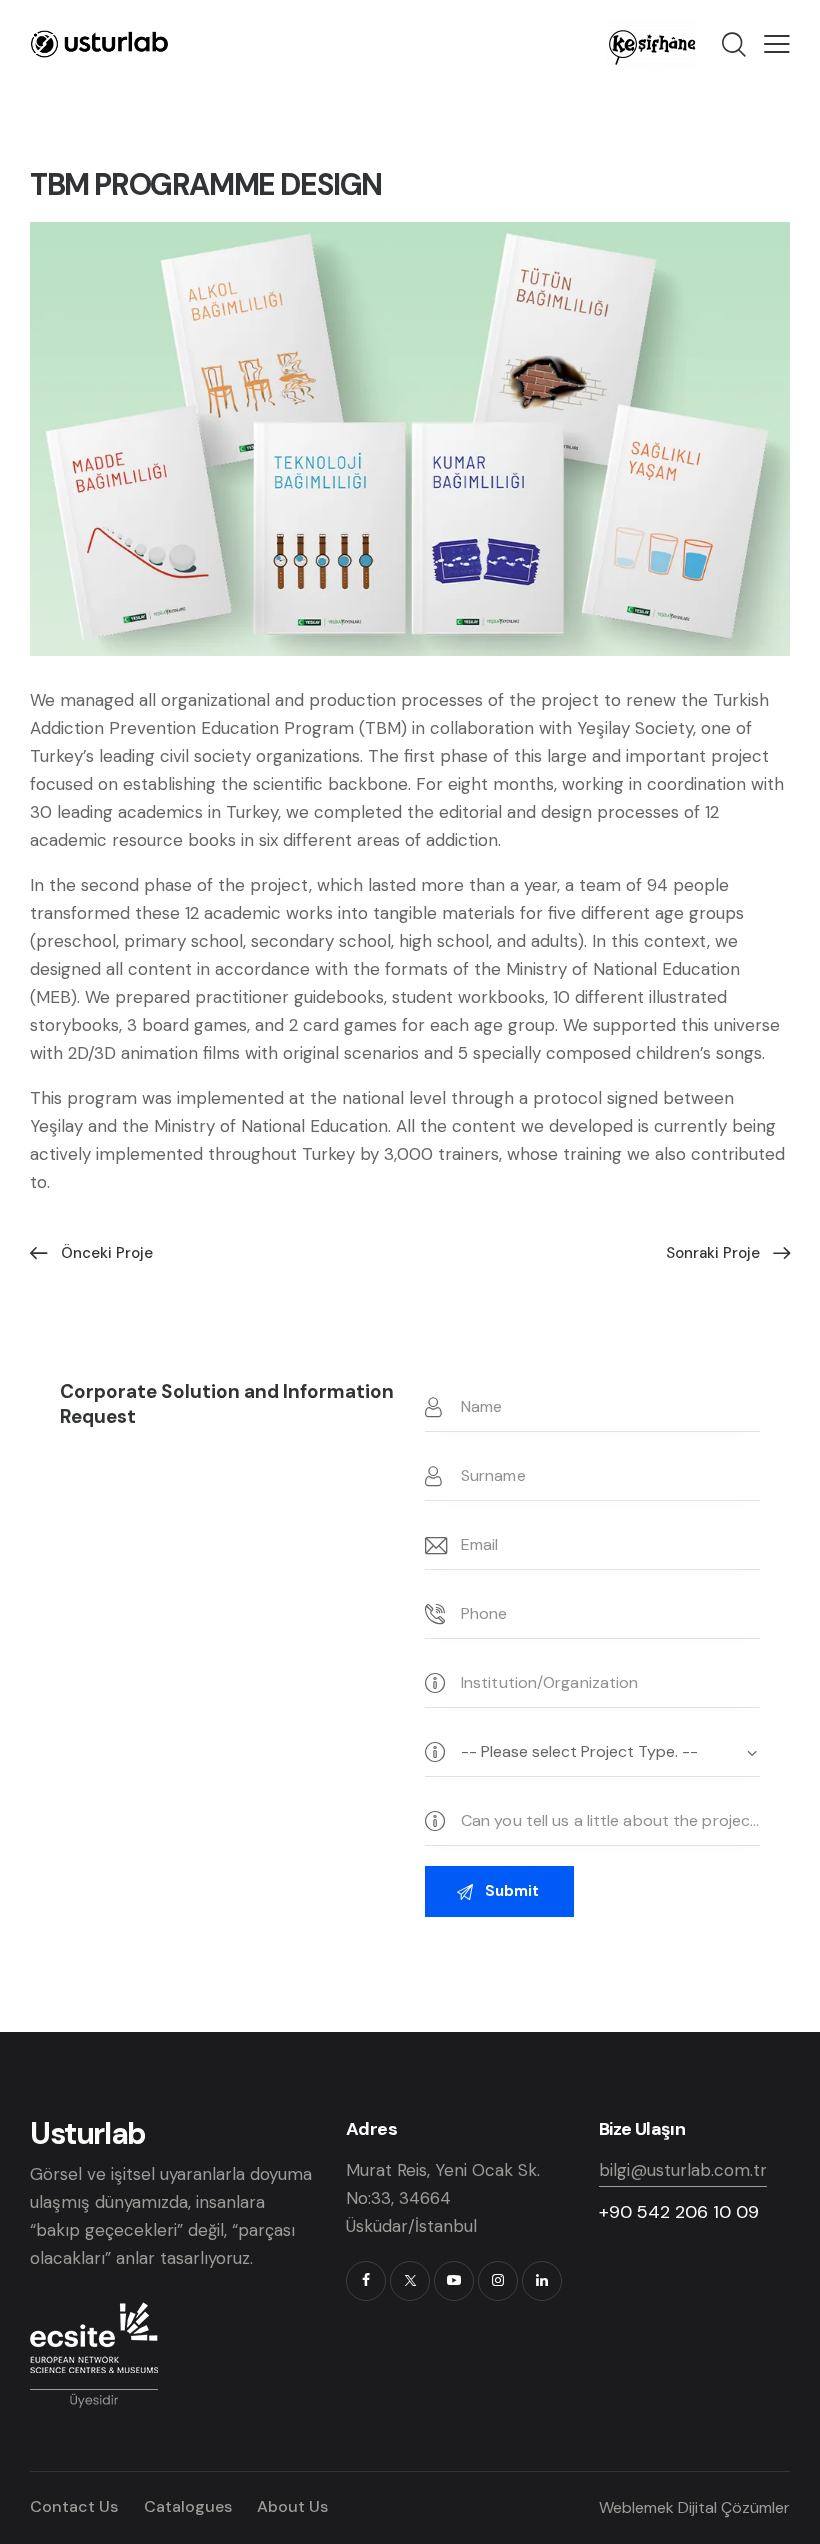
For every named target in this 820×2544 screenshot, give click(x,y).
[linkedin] (542, 2281)
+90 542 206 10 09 (679, 2212)
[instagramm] (498, 2281)
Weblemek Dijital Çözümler (694, 2507)
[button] (777, 44)
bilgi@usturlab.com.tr (683, 2170)
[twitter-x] (410, 2281)
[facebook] (366, 2281)
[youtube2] (454, 2281)
